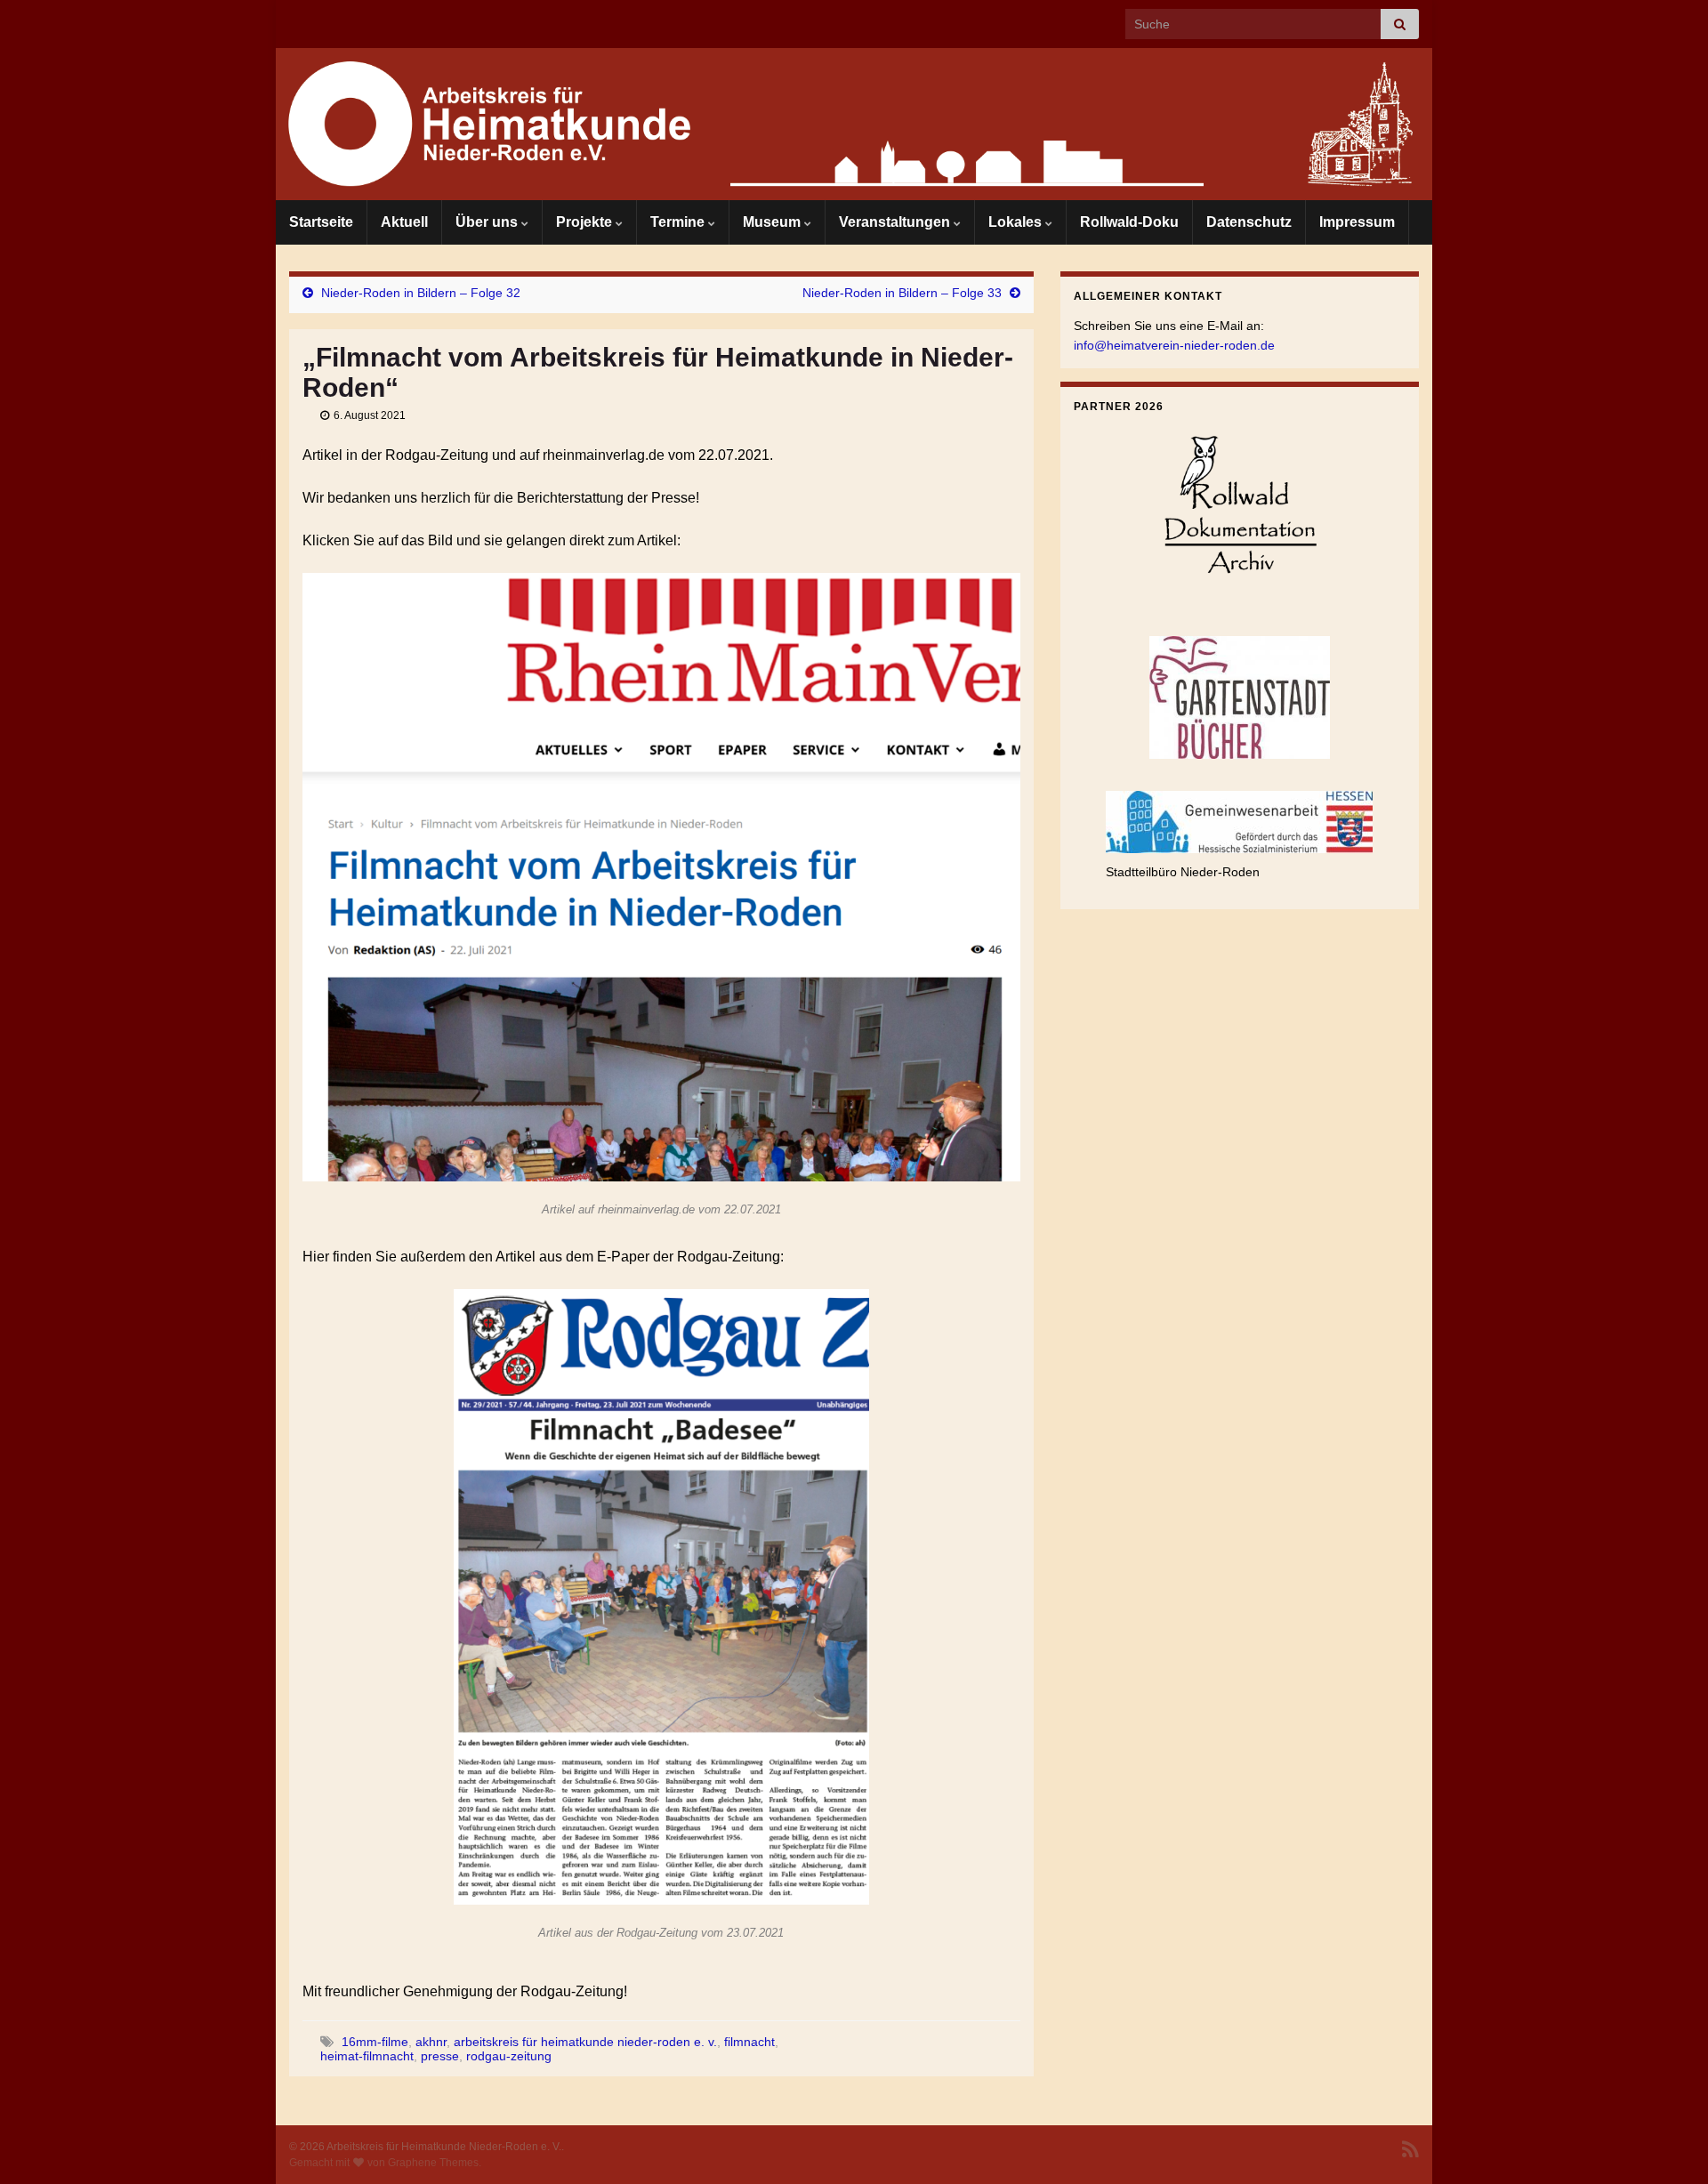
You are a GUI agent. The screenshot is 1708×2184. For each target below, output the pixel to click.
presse (440, 2056)
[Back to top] (1668, 2144)
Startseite (321, 222)
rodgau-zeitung (509, 2056)
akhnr (431, 2042)
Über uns (488, 222)
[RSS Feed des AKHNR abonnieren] (1410, 2148)
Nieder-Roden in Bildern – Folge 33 (902, 293)
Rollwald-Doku (1129, 222)
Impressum (1357, 222)
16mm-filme (375, 2042)
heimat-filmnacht (367, 2056)
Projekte (586, 222)
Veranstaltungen (896, 222)
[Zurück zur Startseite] (854, 124)
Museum (773, 222)
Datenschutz (1249, 222)
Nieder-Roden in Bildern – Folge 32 (421, 293)
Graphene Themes (433, 2163)
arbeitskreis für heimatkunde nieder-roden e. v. (585, 2042)
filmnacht (749, 2042)
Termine (679, 222)
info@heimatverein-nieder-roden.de (1174, 345)
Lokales (1017, 222)
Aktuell (404, 222)
